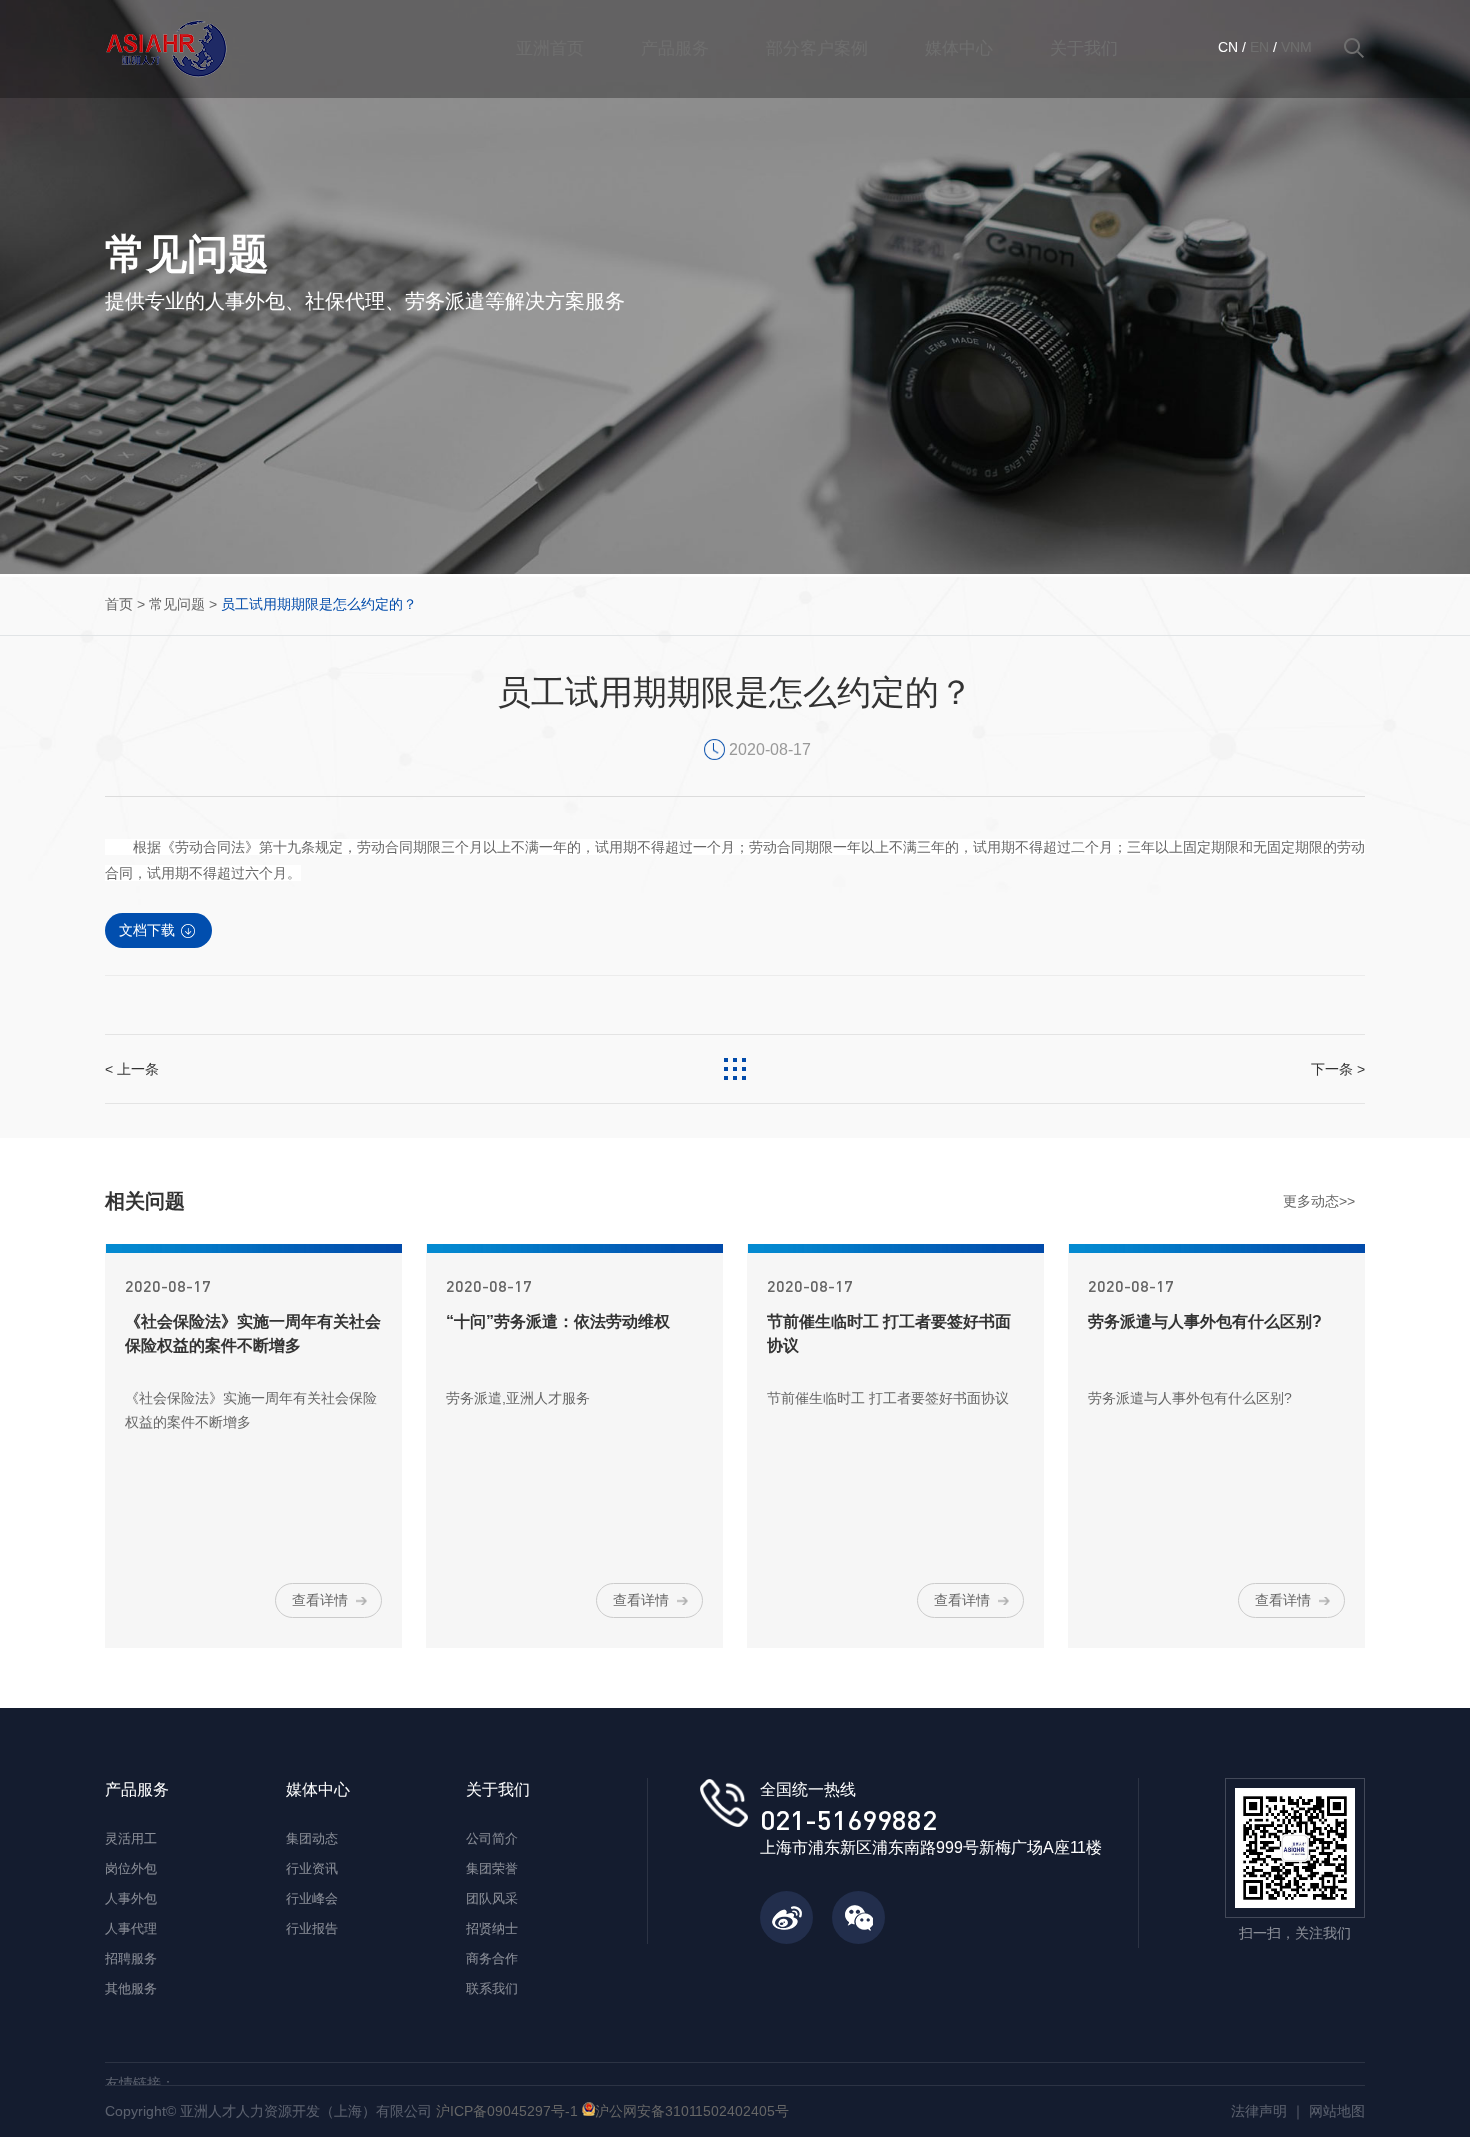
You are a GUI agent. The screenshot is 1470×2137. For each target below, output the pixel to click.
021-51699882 (848, 1819)
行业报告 (312, 1928)
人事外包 (131, 1898)
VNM (1296, 47)
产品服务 (675, 48)
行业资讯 (312, 1868)
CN (1228, 47)
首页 (119, 604)
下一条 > (1338, 1069)
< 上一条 (132, 1069)
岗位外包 (131, 1868)
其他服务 (131, 1988)
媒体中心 (959, 48)
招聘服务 (131, 1958)
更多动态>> (1319, 1201)
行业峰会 (312, 1898)
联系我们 (492, 1988)
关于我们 (1084, 48)
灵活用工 (131, 1838)
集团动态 (312, 1838)
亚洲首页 (550, 48)
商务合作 (492, 1958)
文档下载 (147, 930)
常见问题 (177, 604)
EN (1259, 47)
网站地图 (1337, 2111)
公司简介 (492, 1838)
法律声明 (1259, 2111)
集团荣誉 (492, 1868)
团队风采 (492, 1898)
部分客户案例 (817, 48)
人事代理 (131, 1928)
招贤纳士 (492, 1928)
